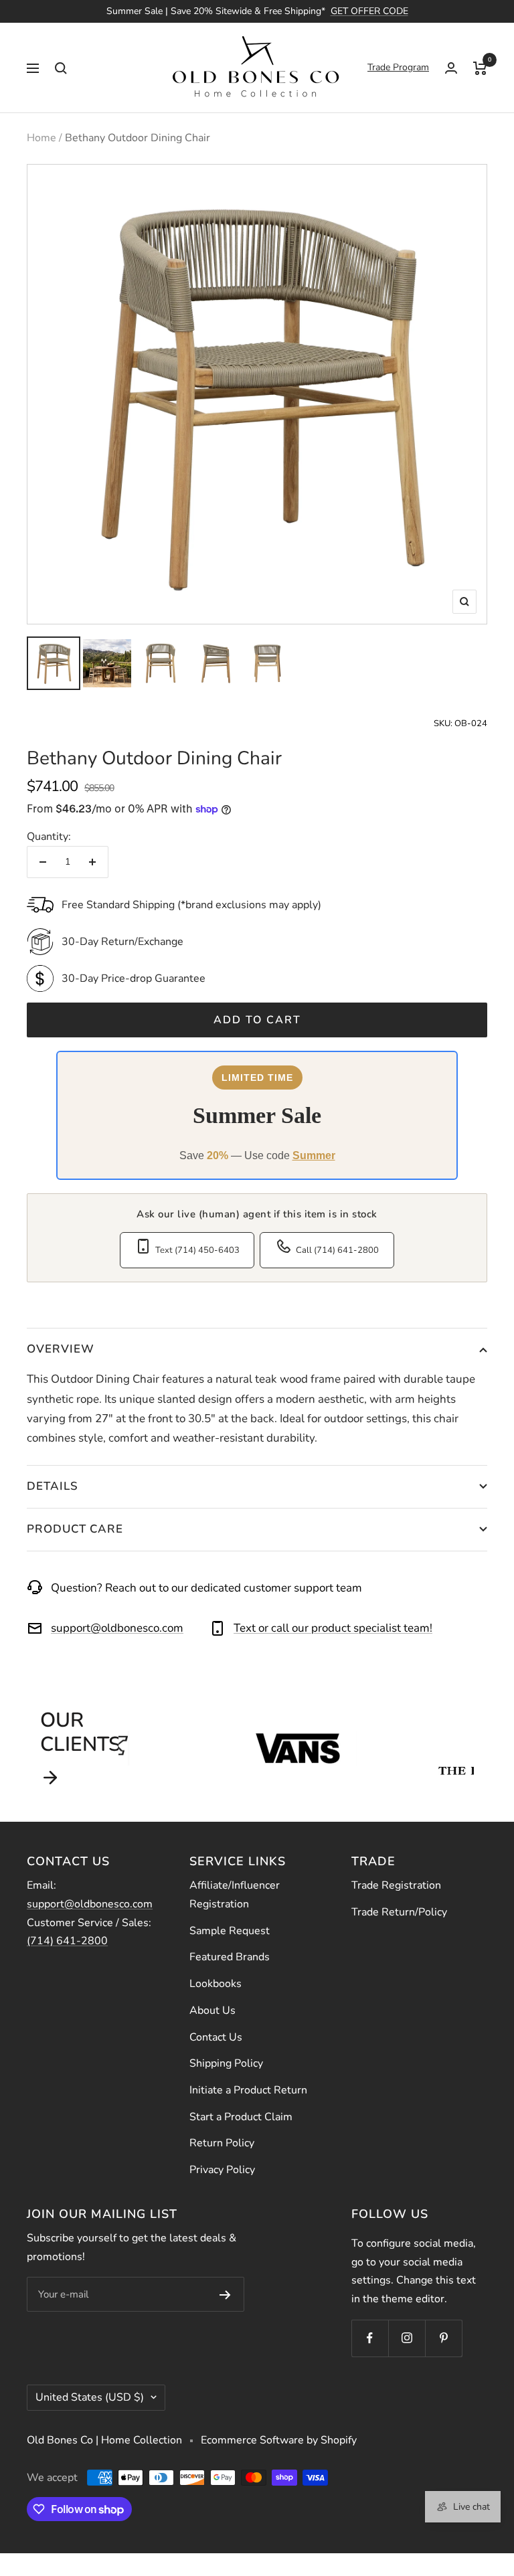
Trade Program (398, 67)
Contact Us (216, 2037)
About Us (212, 2010)
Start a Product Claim (241, 2117)
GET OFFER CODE (369, 11)
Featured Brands (230, 1957)
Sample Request (230, 1931)
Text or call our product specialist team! (333, 1628)
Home (41, 138)
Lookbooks (216, 1984)
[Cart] (480, 68)
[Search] (61, 68)
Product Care (75, 1529)
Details (53, 1486)
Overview (61, 1349)
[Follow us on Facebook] (370, 2338)
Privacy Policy (222, 2170)
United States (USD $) (90, 2397)
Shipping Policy (226, 2063)
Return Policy (222, 2143)
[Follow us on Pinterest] (443, 2338)
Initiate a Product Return (248, 2090)
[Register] (225, 2294)
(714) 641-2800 (67, 1941)
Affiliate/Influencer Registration (235, 1895)
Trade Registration (396, 1885)
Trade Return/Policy (399, 1912)
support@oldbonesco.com (117, 1628)
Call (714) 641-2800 (337, 1250)
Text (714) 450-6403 (197, 1250)
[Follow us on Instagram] (407, 2338)
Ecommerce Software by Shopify (279, 2440)
